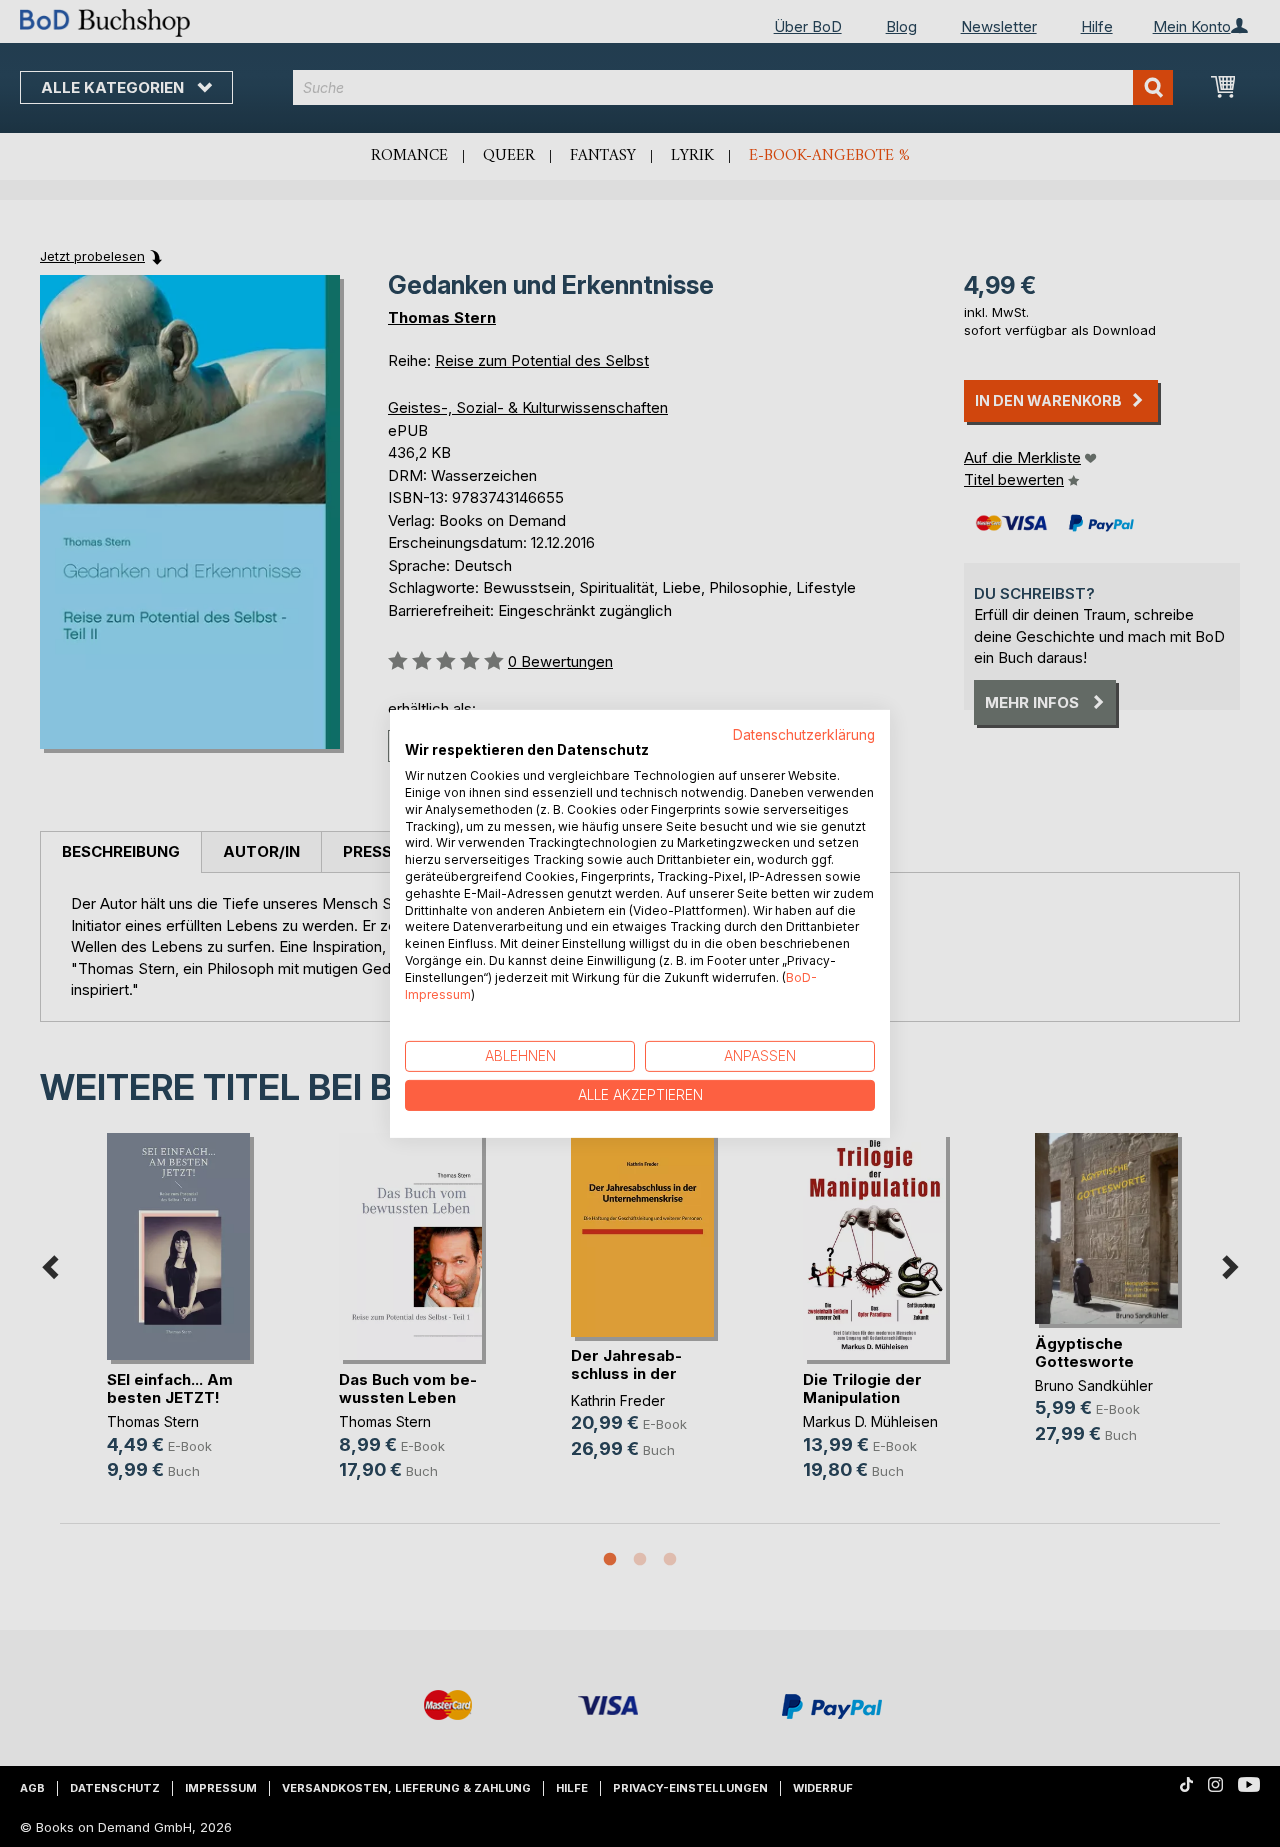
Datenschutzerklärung (804, 734)
